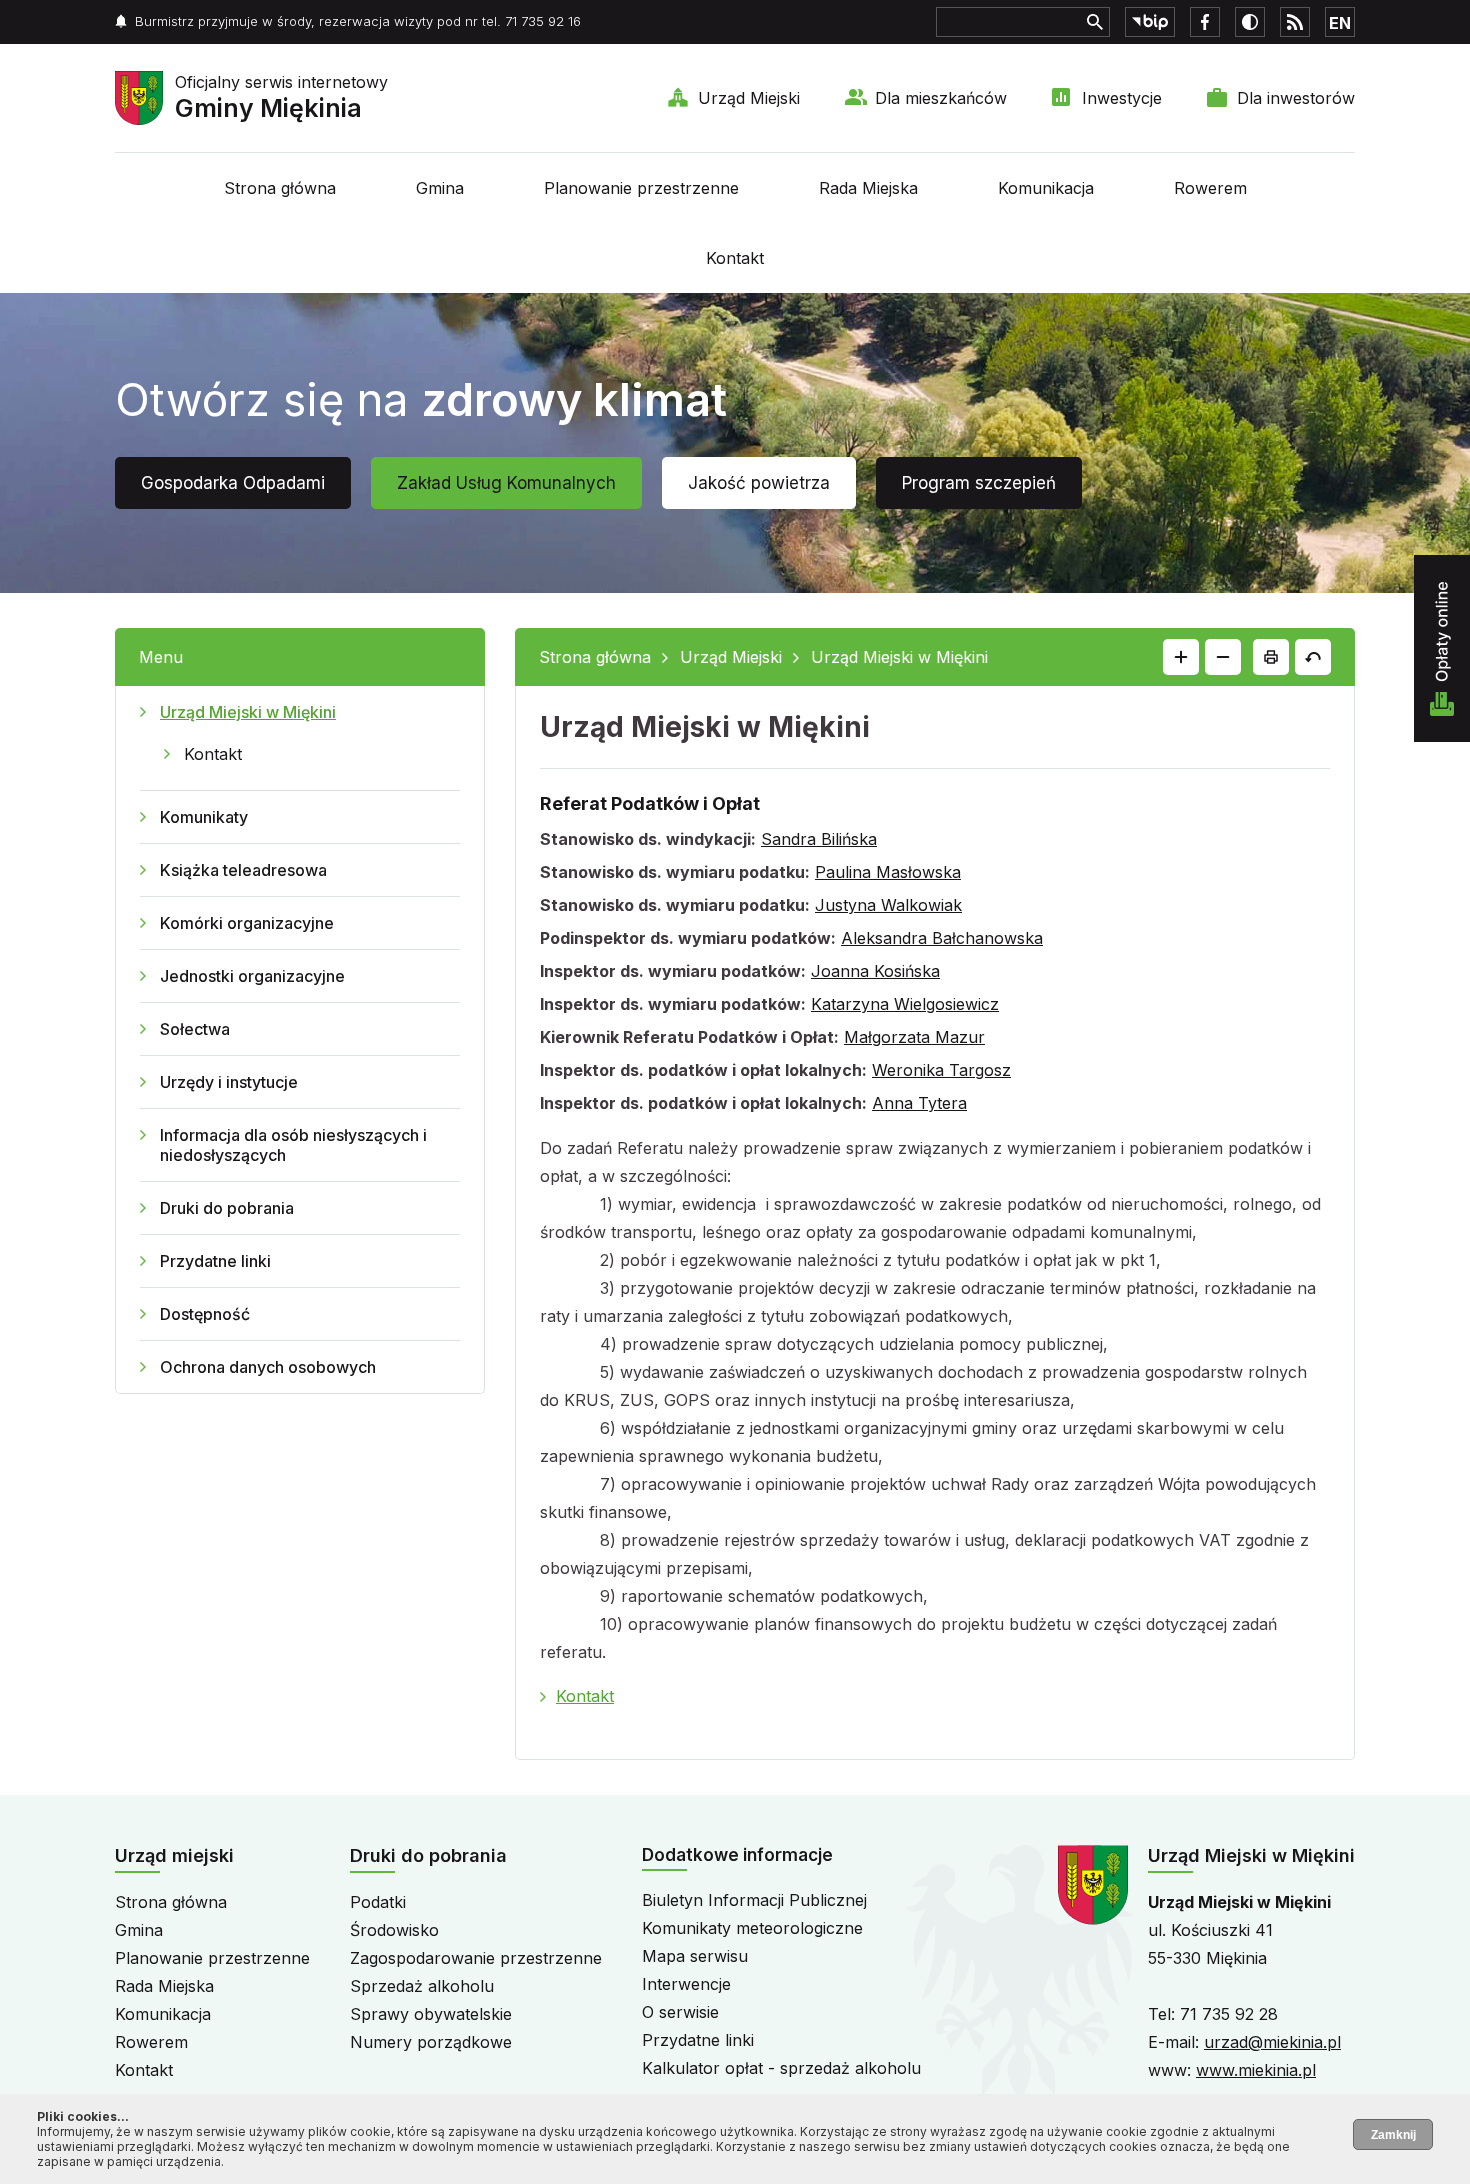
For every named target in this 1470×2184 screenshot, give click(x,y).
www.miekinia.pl (1256, 2070)
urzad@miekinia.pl (1272, 2042)
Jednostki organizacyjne (252, 976)
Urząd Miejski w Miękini (248, 712)
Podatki (378, 1902)
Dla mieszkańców (941, 98)
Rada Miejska (868, 188)
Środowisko (394, 1930)
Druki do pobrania (227, 1208)
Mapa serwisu (695, 1956)
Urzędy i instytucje (229, 1082)
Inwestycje (1122, 98)
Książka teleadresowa (243, 870)
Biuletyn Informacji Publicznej (754, 1900)
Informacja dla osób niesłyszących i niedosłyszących (293, 1145)
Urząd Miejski (749, 98)
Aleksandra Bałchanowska (942, 938)
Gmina (440, 188)
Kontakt (735, 258)
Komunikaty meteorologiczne (752, 1928)
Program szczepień (979, 483)
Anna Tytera (919, 1103)
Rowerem (1210, 188)
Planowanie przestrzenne (641, 188)
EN (1340, 23)
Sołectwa (195, 1029)
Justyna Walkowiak (888, 905)
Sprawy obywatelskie (431, 2014)
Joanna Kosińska (875, 971)
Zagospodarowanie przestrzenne (476, 1958)
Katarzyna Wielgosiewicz (905, 1004)
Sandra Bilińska (819, 839)
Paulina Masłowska (888, 872)
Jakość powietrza (759, 483)
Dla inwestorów (1296, 98)
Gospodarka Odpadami (233, 483)
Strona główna (280, 188)
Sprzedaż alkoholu (422, 1986)
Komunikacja (1046, 188)
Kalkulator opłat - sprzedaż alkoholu (781, 2068)
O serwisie (680, 2012)
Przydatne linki (215, 1261)
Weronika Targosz (941, 1070)
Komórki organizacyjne (247, 923)
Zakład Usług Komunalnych (506, 483)
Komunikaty (204, 817)
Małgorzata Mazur (914, 1037)
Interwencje (686, 1984)
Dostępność (205, 1314)
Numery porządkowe (431, 2042)
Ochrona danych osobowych (268, 1367)
